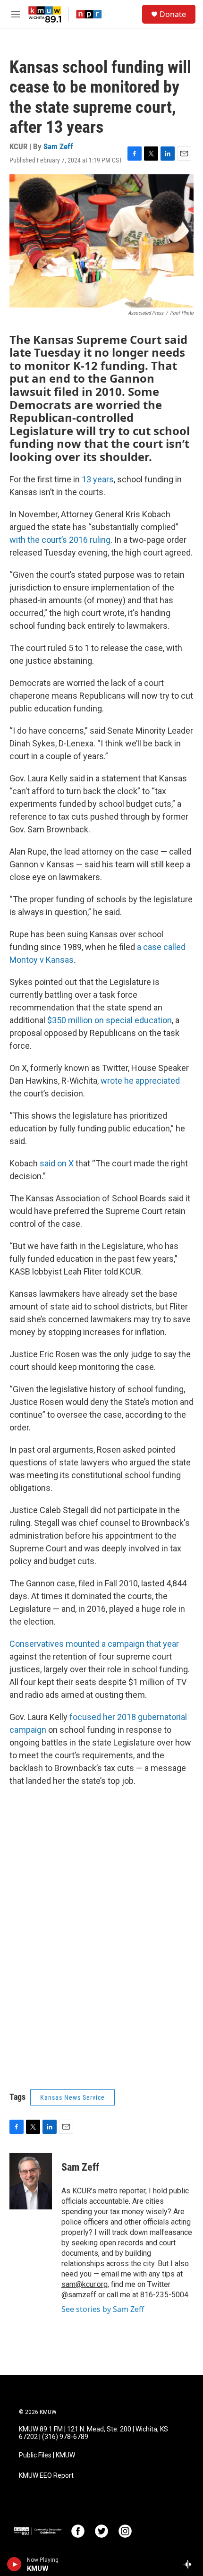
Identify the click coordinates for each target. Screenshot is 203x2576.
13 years (98, 479)
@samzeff (79, 2295)
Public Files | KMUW (47, 2455)
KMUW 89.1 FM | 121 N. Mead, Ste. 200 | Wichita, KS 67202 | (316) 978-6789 (93, 2433)
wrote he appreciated (140, 1081)
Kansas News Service (72, 2097)
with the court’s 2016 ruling (60, 540)
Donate (173, 14)
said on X (57, 1163)
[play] (14, 2564)
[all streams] (190, 2564)
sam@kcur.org (85, 2284)
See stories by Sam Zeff (103, 2309)
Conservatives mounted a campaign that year (94, 1644)
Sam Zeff (58, 146)
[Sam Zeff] (31, 2181)
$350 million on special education (110, 1020)
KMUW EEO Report (46, 2476)
